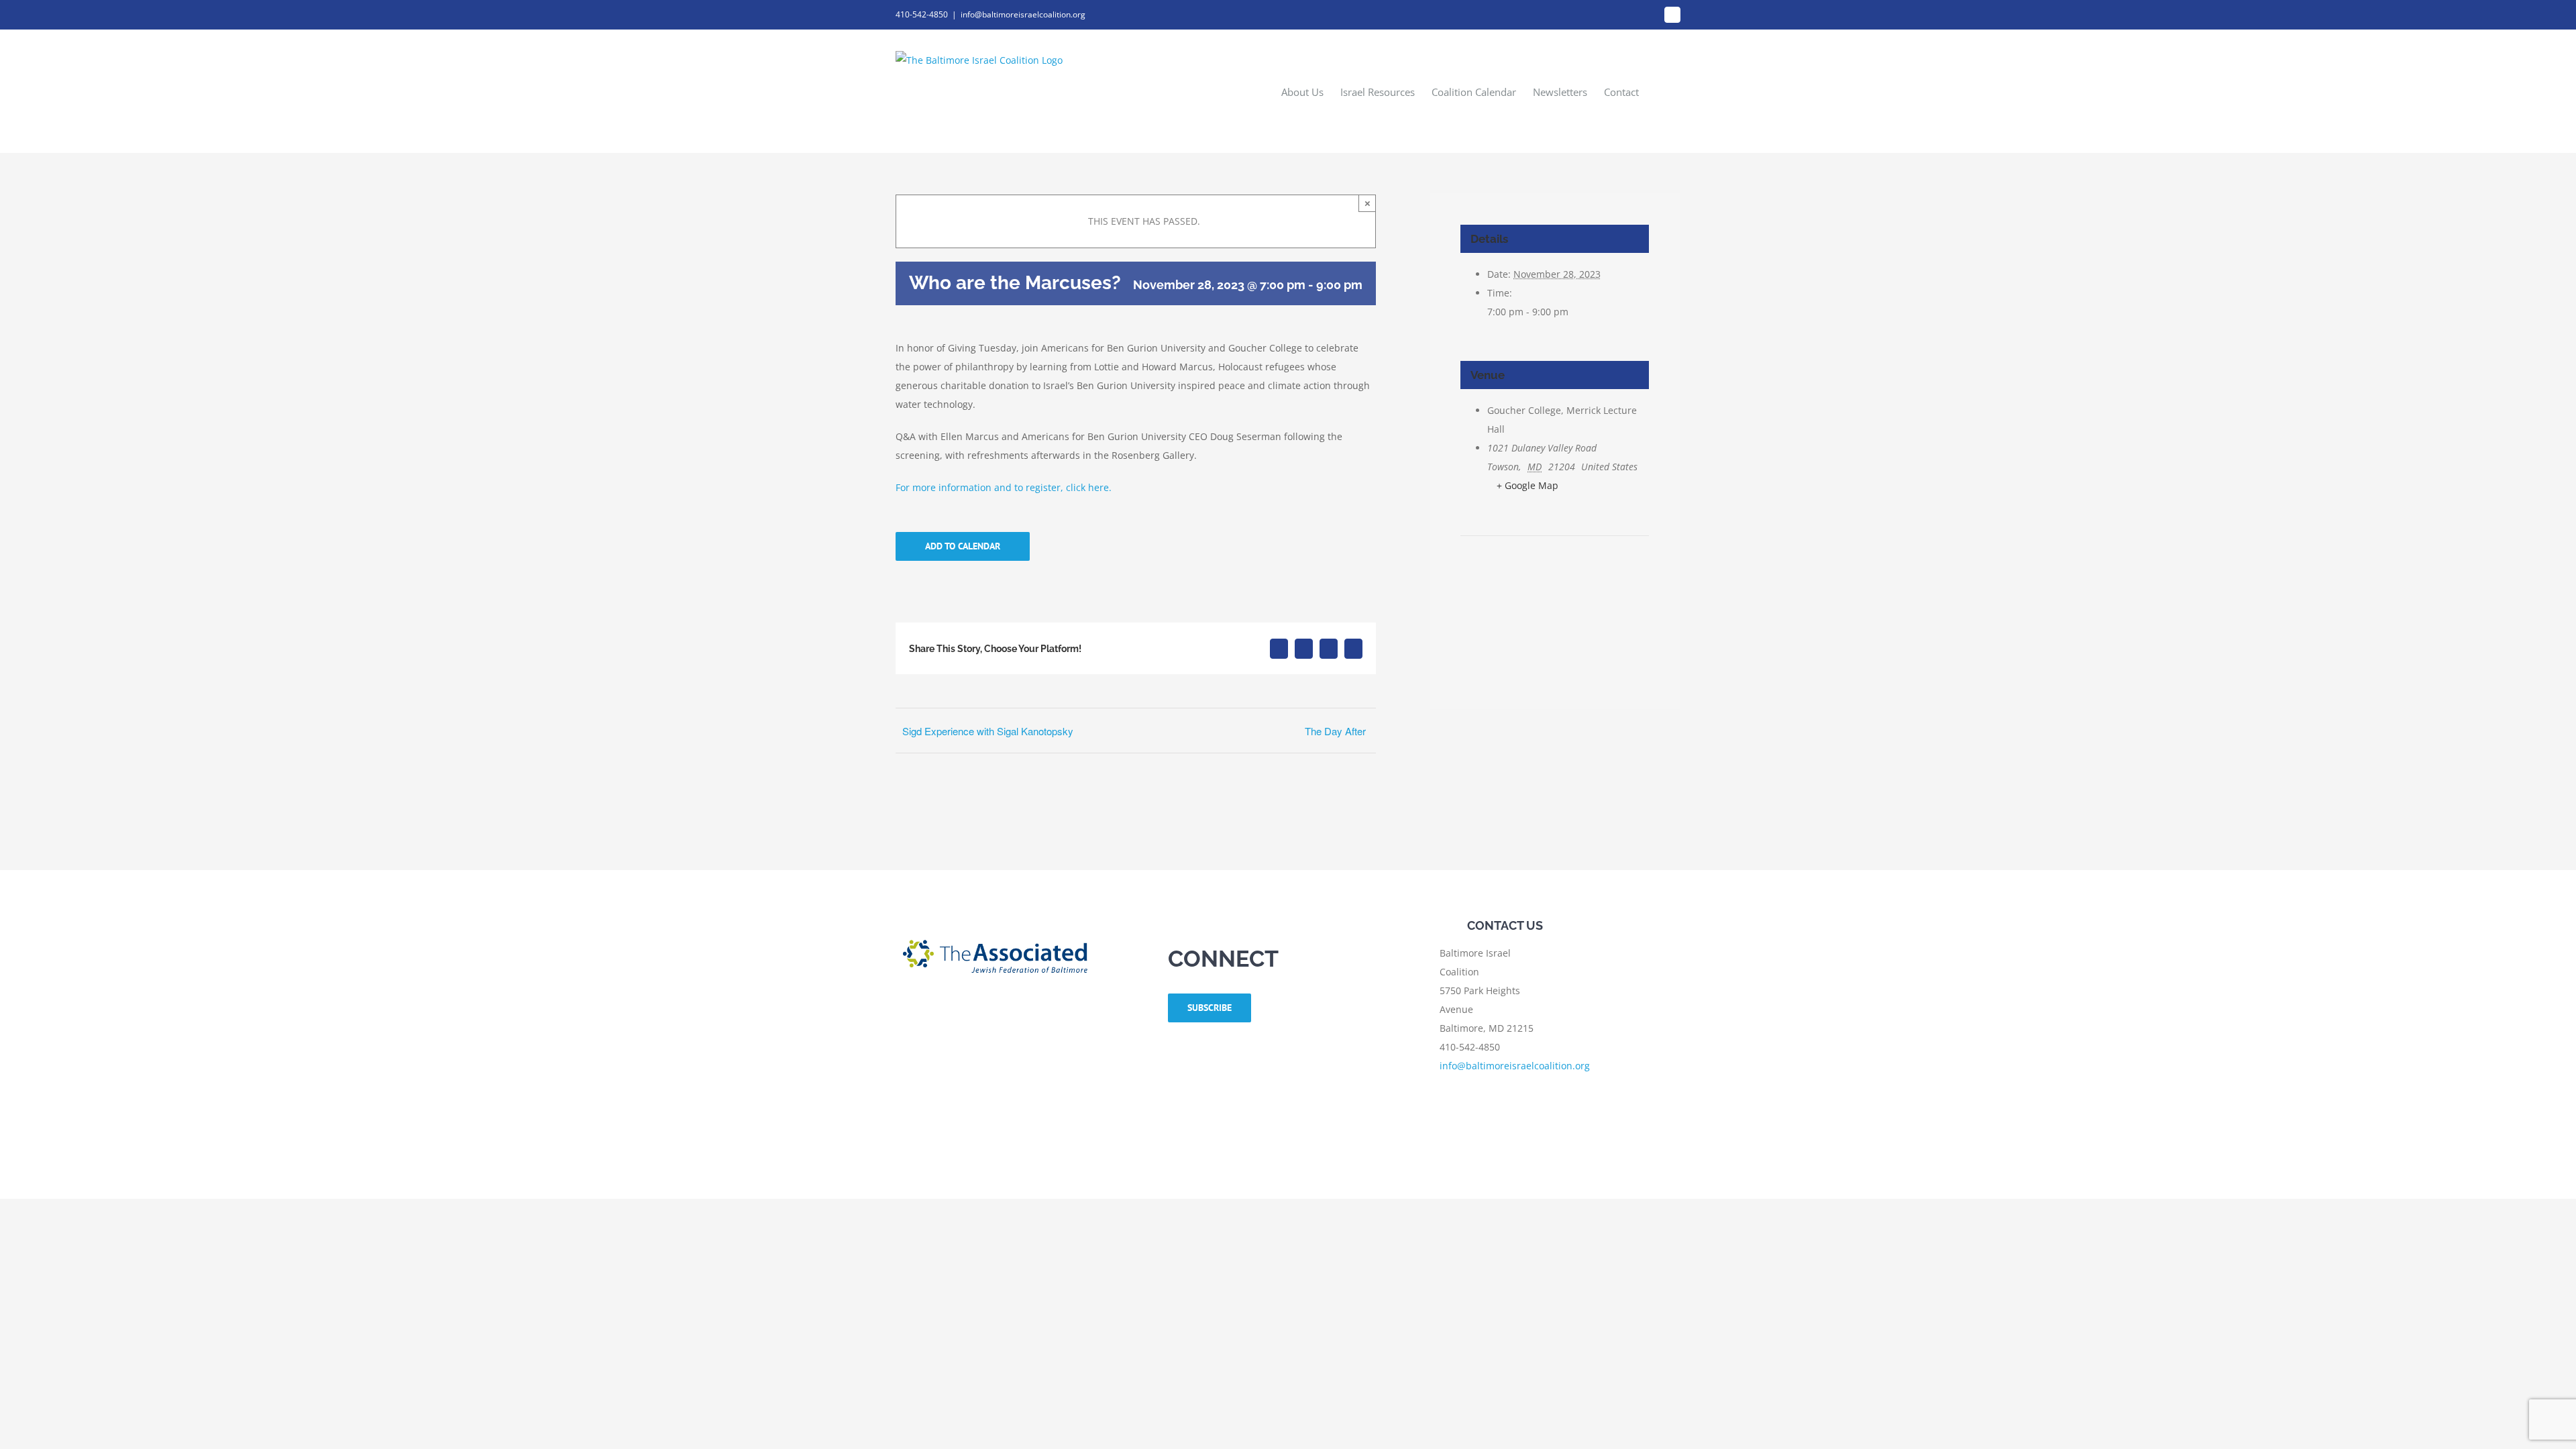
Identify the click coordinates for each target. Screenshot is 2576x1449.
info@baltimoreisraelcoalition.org (1023, 14)
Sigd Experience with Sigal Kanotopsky (988, 731)
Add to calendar (963, 546)
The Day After (1335, 731)
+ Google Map (1527, 485)
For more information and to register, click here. (1005, 487)
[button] (1660, 91)
